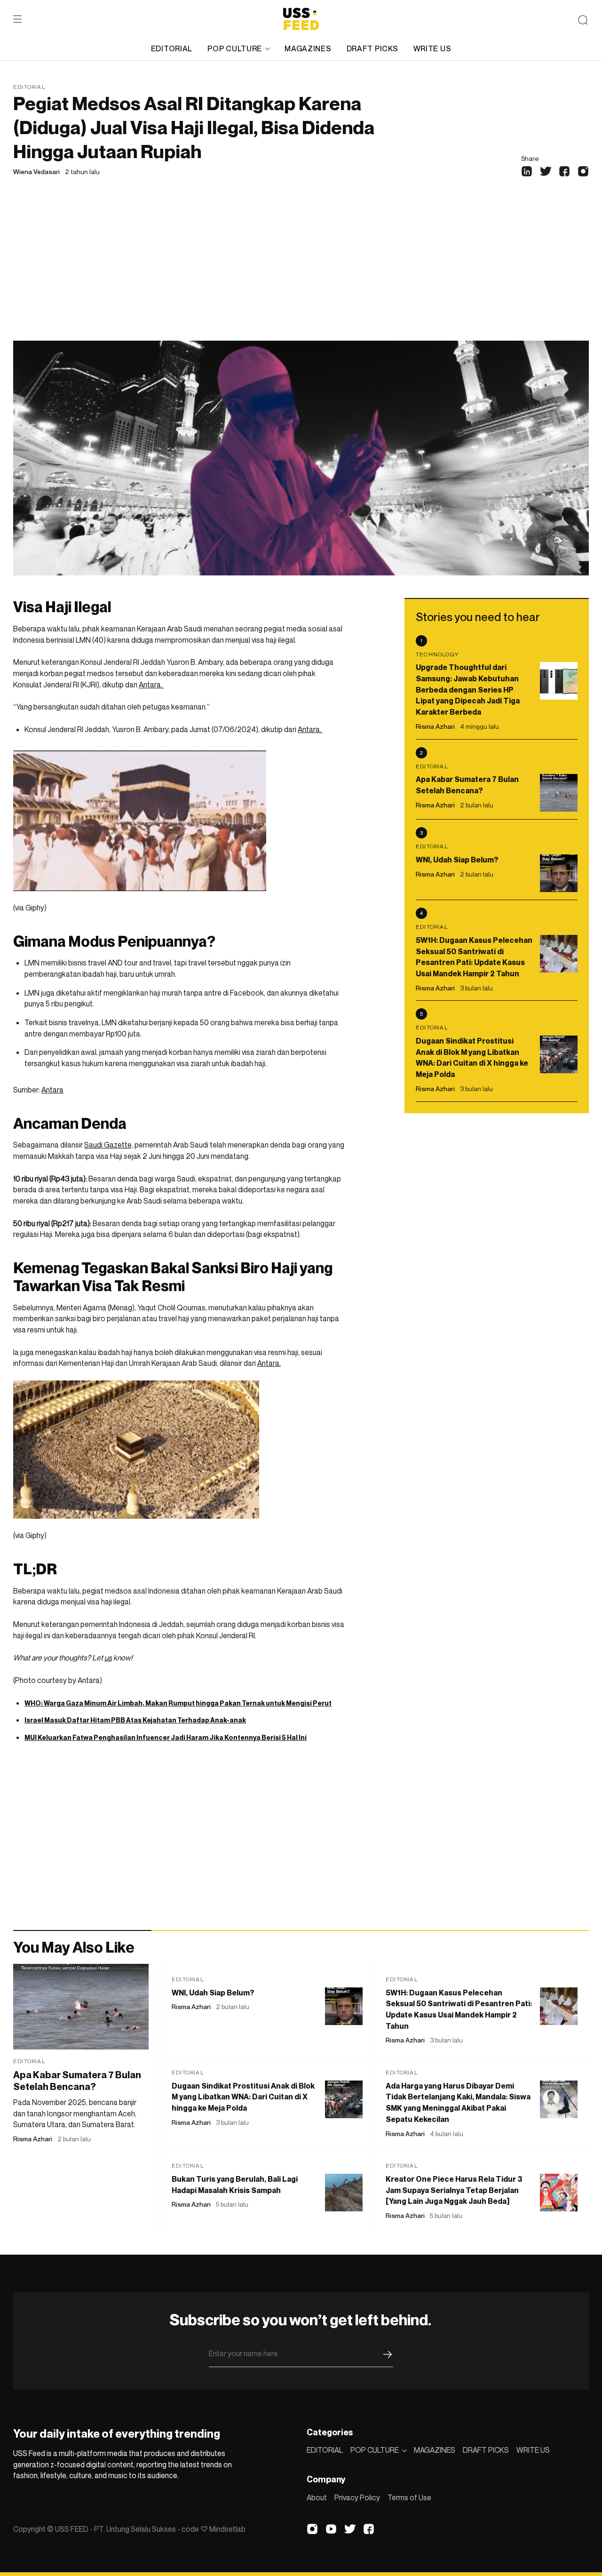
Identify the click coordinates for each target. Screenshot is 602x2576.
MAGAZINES (308, 48)
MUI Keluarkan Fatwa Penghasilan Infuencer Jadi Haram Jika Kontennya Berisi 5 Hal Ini (166, 1737)
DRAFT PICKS (372, 48)
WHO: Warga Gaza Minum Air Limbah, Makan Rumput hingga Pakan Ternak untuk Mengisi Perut (178, 1703)
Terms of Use (409, 2497)
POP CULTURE (235, 48)
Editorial (29, 87)
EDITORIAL (172, 48)
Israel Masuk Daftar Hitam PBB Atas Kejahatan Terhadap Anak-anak (135, 1720)
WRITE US (432, 48)
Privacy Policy (357, 2497)
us (108, 1658)
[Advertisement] (301, 270)
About (317, 2497)
